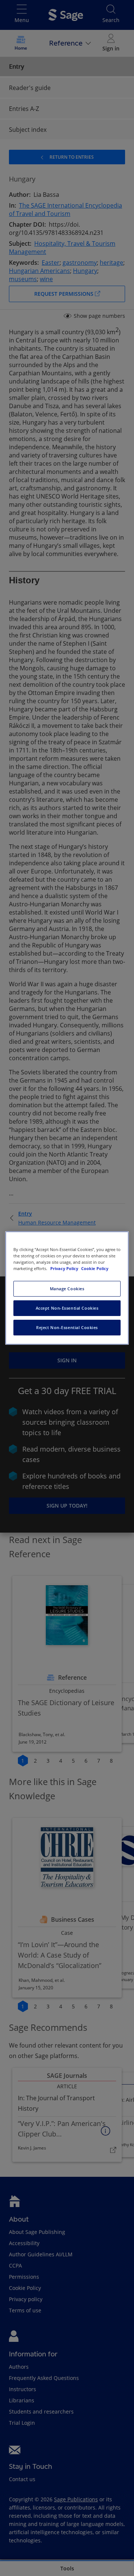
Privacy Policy (65, 1268)
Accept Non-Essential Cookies (67, 1308)
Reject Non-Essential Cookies (67, 1327)
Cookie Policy (95, 1268)
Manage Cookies (67, 1289)
